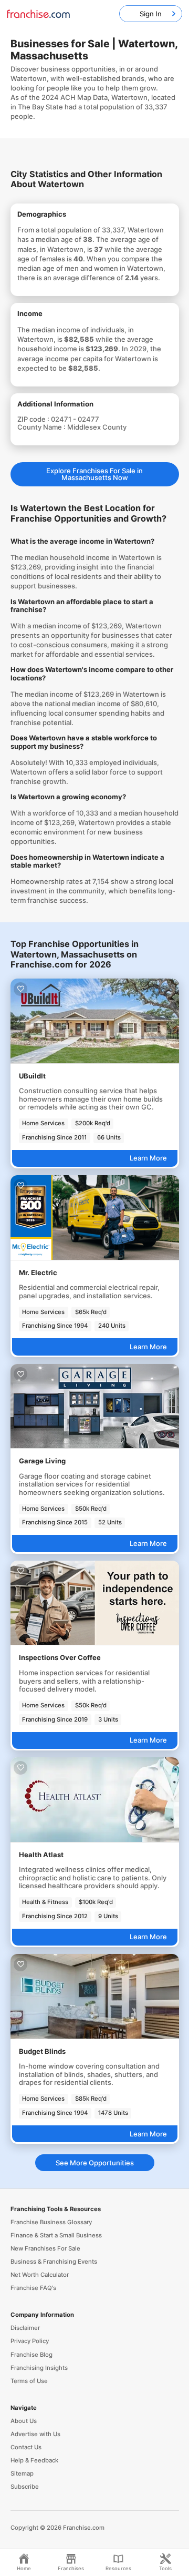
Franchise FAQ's (33, 2288)
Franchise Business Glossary (51, 2222)
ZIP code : (34, 419)
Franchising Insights (39, 2368)
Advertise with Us (35, 2434)
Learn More (148, 1158)
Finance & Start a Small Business (56, 2235)
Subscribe (25, 2487)
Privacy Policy (30, 2341)
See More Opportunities (95, 2163)
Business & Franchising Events (54, 2262)
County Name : (42, 427)
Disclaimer (25, 2328)
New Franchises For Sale (45, 2248)
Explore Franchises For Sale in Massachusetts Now (94, 474)
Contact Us (26, 2447)
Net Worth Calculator (40, 2275)
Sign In (151, 14)
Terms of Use (29, 2381)
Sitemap (22, 2473)
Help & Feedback (34, 2460)
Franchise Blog (31, 2355)
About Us (24, 2421)
